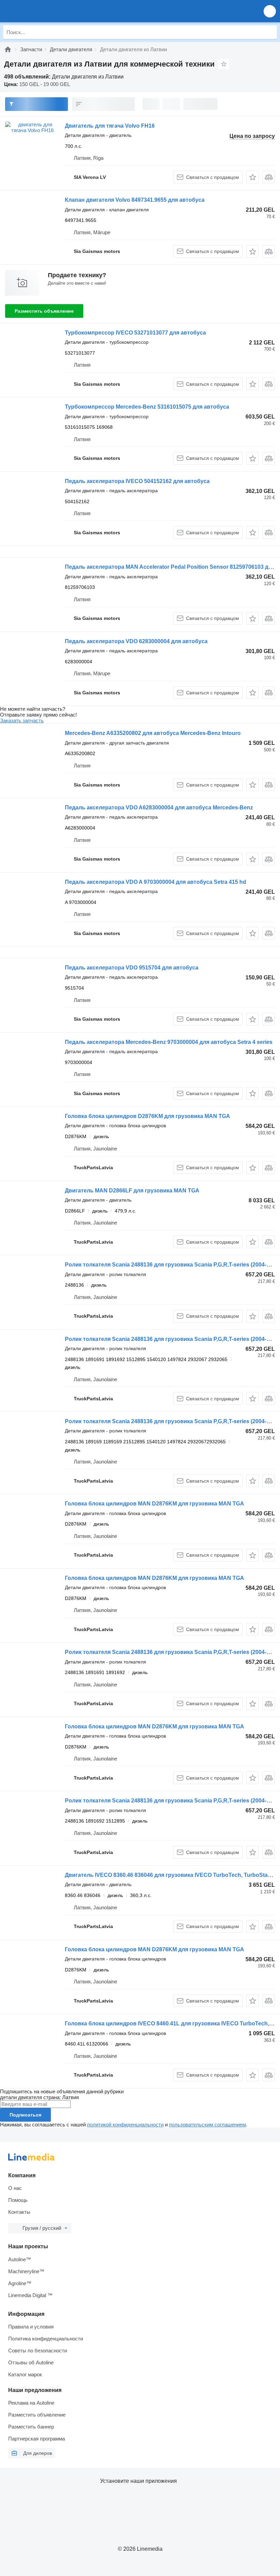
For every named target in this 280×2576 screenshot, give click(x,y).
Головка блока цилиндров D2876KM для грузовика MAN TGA (148, 1116)
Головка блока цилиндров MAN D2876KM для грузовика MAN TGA (155, 1504)
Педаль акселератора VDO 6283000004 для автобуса (136, 641)
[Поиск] (270, 32)
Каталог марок (25, 2374)
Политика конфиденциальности (46, 2339)
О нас (15, 2188)
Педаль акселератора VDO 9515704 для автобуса (132, 968)
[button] (270, 11)
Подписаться (25, 2115)
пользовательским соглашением (207, 2125)
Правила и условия (31, 2327)
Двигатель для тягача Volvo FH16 (110, 126)
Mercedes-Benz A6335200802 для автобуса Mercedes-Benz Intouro (153, 733)
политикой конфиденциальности (125, 2125)
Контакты (19, 2212)
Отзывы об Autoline (31, 2362)
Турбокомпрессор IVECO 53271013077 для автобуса (135, 333)
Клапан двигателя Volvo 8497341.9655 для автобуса (135, 200)
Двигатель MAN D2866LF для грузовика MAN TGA (132, 1191)
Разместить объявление (44, 311)
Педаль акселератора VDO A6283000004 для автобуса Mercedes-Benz (159, 808)
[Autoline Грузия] (44, 11)
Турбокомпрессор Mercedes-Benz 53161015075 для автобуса (147, 407)
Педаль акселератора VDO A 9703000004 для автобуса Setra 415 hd (156, 882)
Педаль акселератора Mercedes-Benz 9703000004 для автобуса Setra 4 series (169, 1042)
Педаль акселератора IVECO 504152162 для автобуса (137, 481)
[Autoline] (8, 49)
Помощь (18, 2200)
